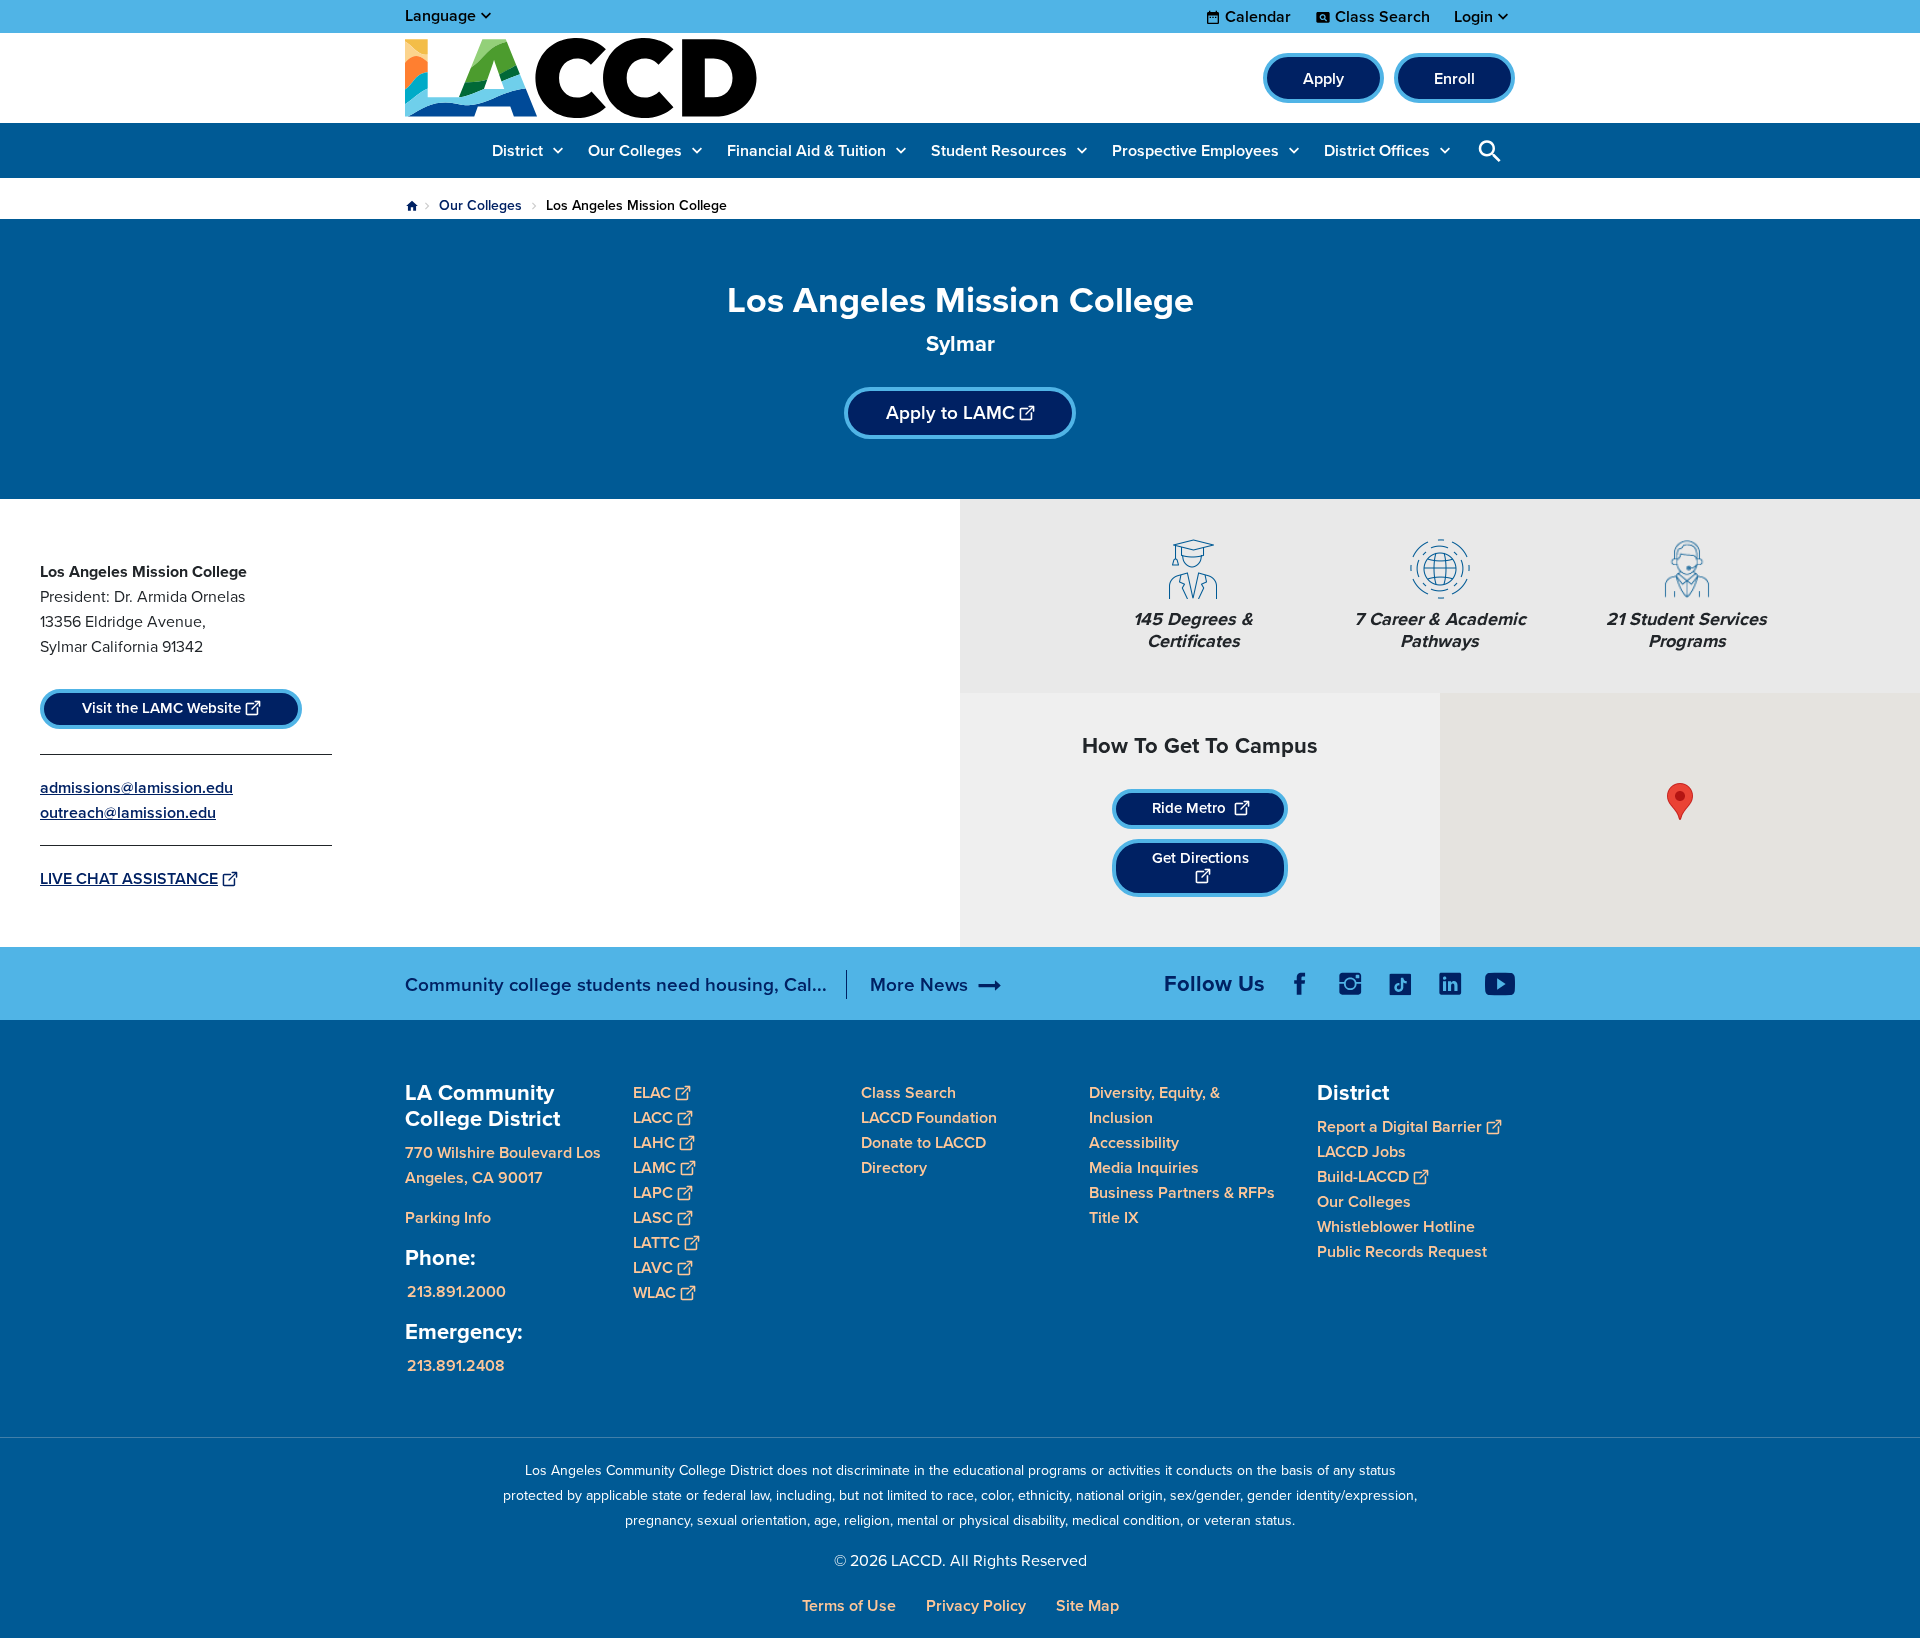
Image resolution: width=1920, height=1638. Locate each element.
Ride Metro (1191, 808)
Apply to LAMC (950, 412)
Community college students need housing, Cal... (616, 984)
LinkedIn (1450, 984)
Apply (1323, 78)
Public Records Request (1402, 1250)
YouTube (1500, 984)
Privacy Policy (976, 1605)
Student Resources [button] (999, 150)
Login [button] (1473, 17)
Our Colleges (480, 205)
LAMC (654, 1167)
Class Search (1382, 17)
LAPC (653, 1192)
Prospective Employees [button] (1195, 150)
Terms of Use (849, 1605)
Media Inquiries (1144, 1167)
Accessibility (1134, 1142)
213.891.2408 (456, 1364)
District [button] (517, 150)
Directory (894, 1167)
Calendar (1258, 17)
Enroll (1454, 78)
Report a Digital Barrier (1399, 1125)
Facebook (1300, 984)
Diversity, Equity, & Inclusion (1154, 1105)
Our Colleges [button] (635, 150)
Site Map (1087, 1605)
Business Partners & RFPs (1182, 1192)
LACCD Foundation (929, 1117)
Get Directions (1200, 858)
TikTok (1400, 984)
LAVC (653, 1267)
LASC (653, 1217)
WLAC (654, 1292)
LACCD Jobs (1361, 1150)
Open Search (1490, 150)
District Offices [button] (1377, 150)
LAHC (654, 1142)
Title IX (1114, 1217)
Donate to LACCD (923, 1142)
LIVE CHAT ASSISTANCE (129, 878)
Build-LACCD (1363, 1175)
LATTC (656, 1242)
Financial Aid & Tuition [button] (806, 150)
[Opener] (1900, 1000)
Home (412, 206)
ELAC (652, 1092)
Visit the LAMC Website (161, 708)
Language (440, 15)
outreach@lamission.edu (128, 812)
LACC (653, 1117)
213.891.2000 (456, 1290)
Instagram (1350, 984)
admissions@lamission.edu (136, 787)
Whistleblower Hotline (1396, 1225)
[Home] (621, 78)
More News (919, 984)
